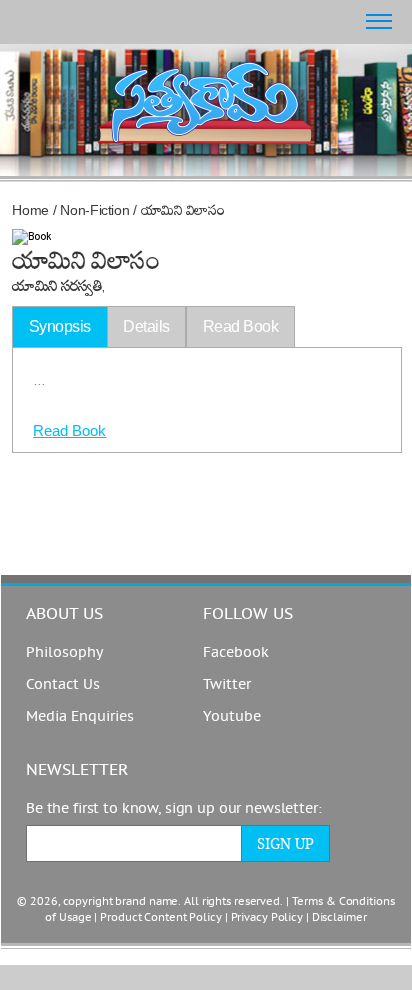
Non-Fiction (94, 210)
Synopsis (60, 326)
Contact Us (63, 684)
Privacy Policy (267, 917)
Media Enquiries (80, 716)
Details (146, 326)
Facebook (236, 652)
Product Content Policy (161, 917)
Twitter (227, 684)
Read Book (69, 430)
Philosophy (64, 652)
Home (30, 210)
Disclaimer (339, 917)
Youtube (232, 716)
